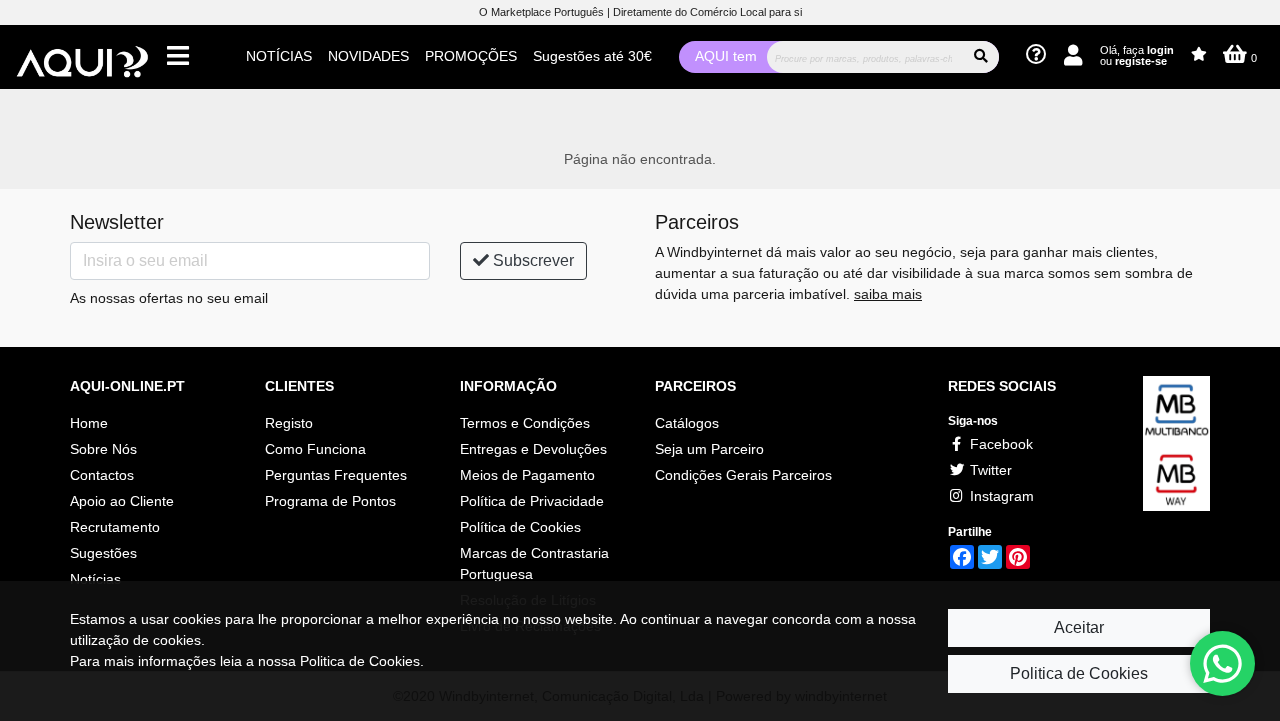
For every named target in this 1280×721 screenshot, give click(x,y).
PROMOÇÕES (471, 56)
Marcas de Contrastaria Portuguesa (534, 564)
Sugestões (103, 553)
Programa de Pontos (330, 501)
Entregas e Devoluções (533, 449)
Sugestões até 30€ (592, 56)
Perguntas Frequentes (336, 475)
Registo (289, 423)
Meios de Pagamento (527, 475)
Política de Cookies (520, 527)
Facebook (999, 444)
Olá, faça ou (1137, 55)
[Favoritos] (1199, 54)
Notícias (95, 579)
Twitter (989, 470)
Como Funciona (315, 449)
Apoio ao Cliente (122, 501)
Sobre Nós (103, 449)
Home (89, 423)
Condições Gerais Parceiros (743, 475)
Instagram (1000, 496)
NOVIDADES (368, 56)
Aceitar (1079, 627)
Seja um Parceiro (709, 449)
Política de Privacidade (532, 501)
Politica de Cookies (1079, 673)
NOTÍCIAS (279, 56)
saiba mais (888, 294)
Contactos (102, 475)
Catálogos (687, 423)
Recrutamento (115, 527)
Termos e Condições (525, 423)
